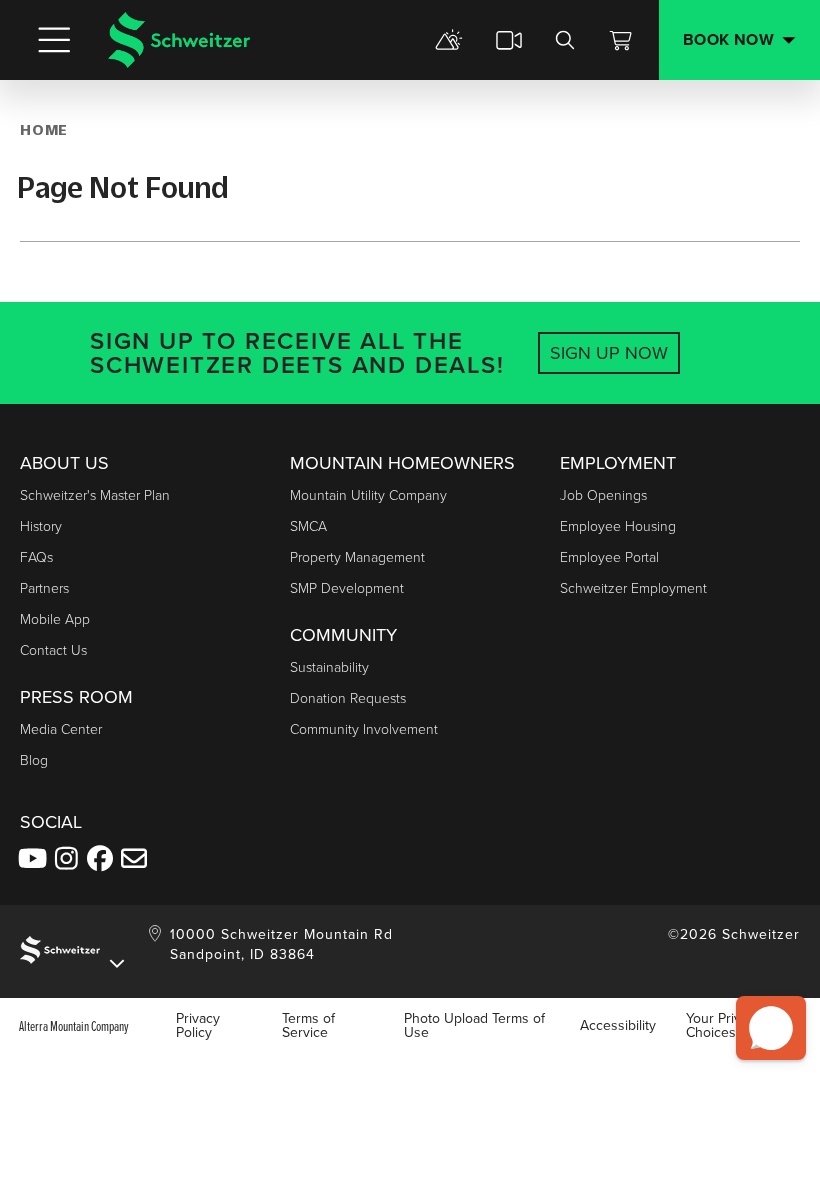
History (41, 526)
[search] (565, 40)
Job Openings (603, 495)
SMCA (308, 526)
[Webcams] (509, 40)
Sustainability (329, 667)
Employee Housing (618, 526)
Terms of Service (308, 1026)
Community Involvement (364, 729)
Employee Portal (609, 557)
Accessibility (618, 1026)
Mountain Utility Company (368, 495)
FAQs (36, 557)
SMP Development (347, 588)
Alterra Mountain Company (74, 1026)
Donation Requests (348, 698)
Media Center (61, 729)
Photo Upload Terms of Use (474, 1026)
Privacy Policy (198, 1026)
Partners (44, 588)
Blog (34, 760)
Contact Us (53, 650)
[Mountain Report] (449, 40)
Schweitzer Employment (633, 588)
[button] (771, 1028)
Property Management (357, 557)
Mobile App (55, 619)
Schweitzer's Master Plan (95, 495)
